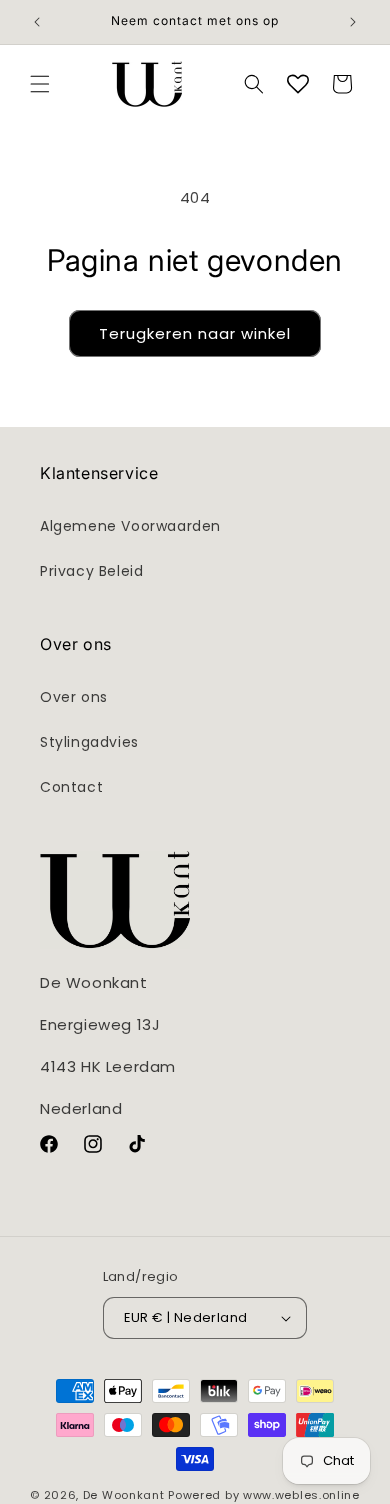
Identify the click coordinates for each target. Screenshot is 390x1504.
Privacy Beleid (91, 571)
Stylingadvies (89, 742)
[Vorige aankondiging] (37, 22)
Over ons (74, 697)
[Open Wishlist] (298, 84)
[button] (40, 84)
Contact (71, 787)
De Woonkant (124, 1495)
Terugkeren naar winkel (195, 333)
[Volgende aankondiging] (353, 22)
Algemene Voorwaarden (130, 526)
